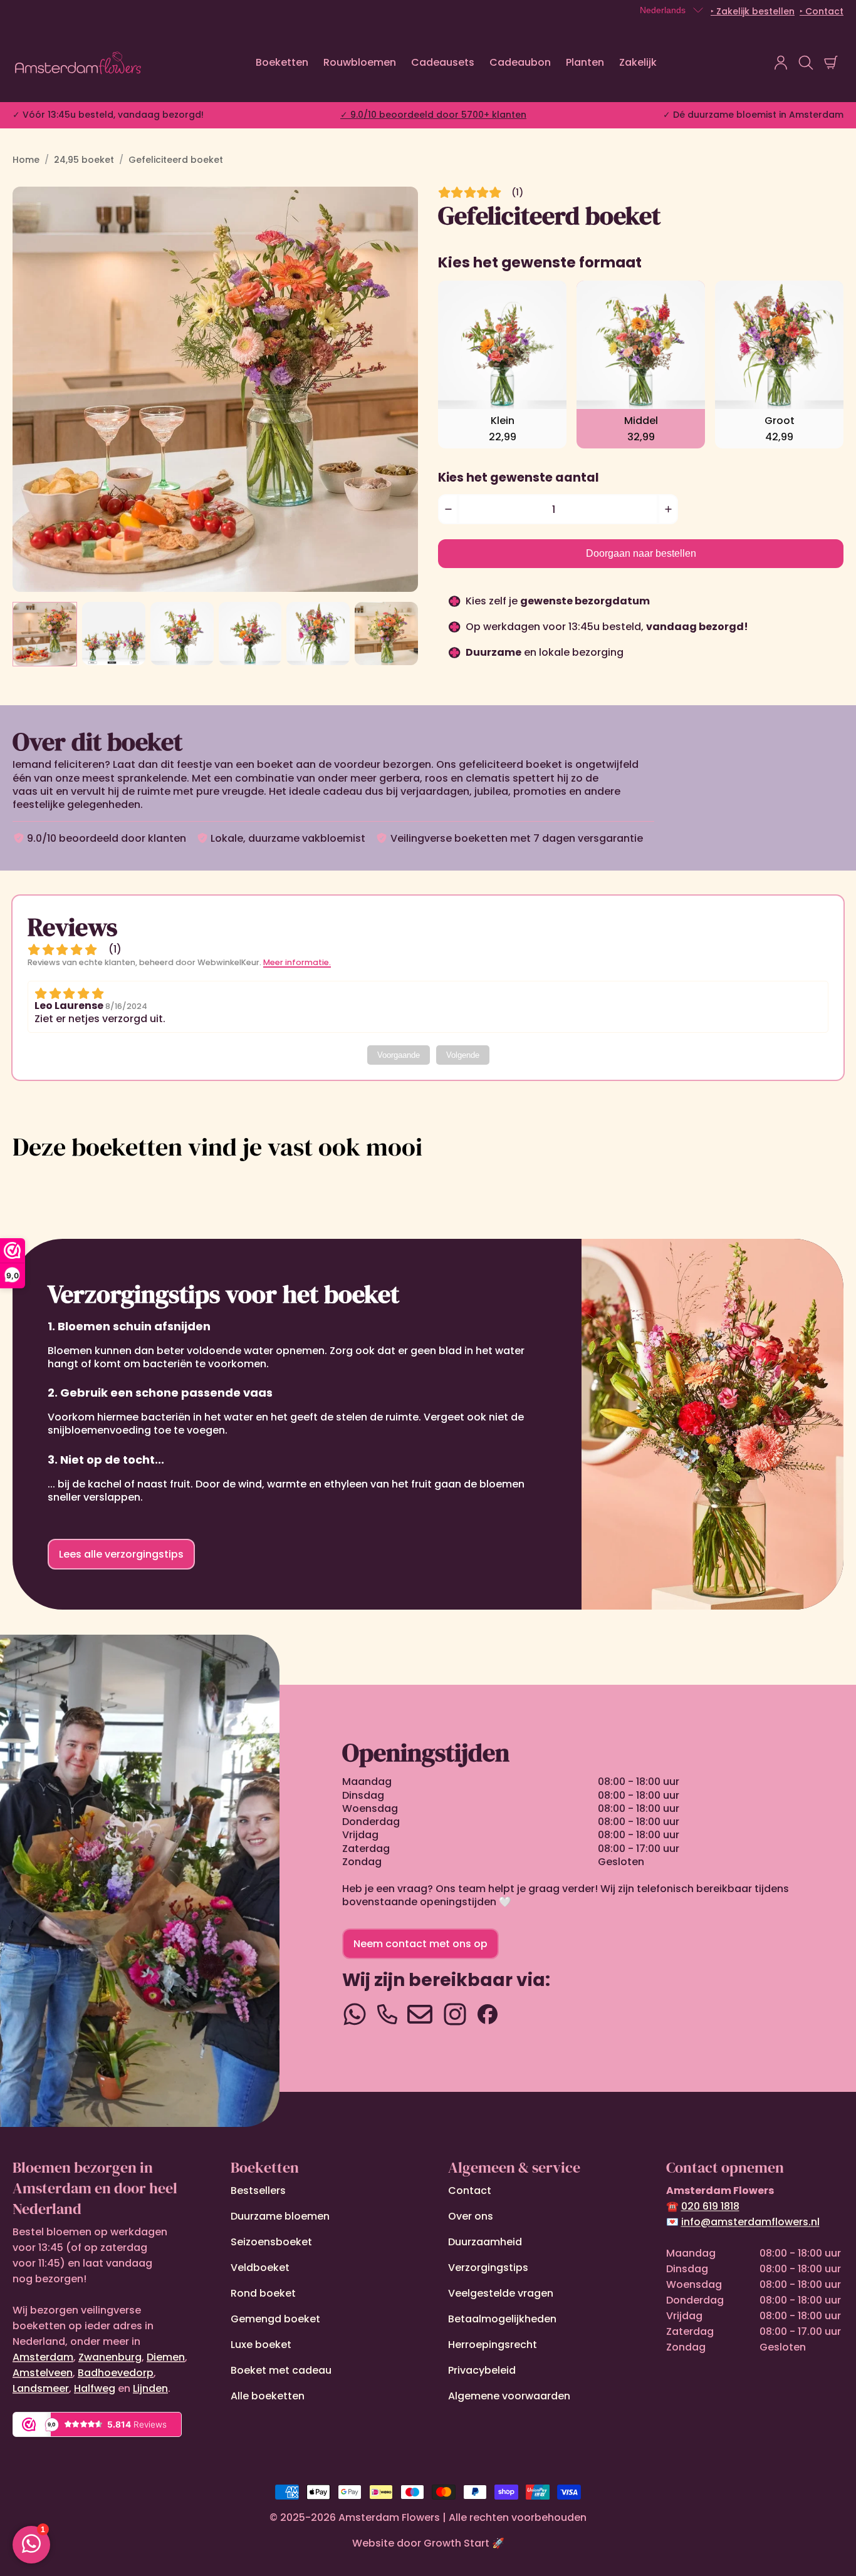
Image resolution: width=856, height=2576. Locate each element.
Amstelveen (43, 2373)
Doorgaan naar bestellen (641, 553)
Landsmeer (41, 2388)
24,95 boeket (84, 160)
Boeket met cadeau (281, 2370)
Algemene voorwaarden (509, 2396)
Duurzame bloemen (280, 2216)
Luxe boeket (261, 2345)
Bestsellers (258, 2191)
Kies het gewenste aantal (519, 478)
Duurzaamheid (485, 2242)
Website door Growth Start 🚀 (428, 2543)
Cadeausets (443, 62)
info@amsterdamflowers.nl (750, 2222)
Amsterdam (43, 2357)
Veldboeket (260, 2268)
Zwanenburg (110, 2357)
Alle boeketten (268, 2396)
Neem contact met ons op (420, 1944)
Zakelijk (638, 62)
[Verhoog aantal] (668, 509)
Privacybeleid (482, 2370)
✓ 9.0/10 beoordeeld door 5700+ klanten (433, 115)
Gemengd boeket (275, 2319)
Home (26, 160)
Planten (585, 62)
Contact (470, 2191)
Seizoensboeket (271, 2242)
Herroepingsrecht (493, 2345)
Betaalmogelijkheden (502, 2319)
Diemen (166, 2357)
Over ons (471, 2216)
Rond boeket (263, 2293)
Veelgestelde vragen (501, 2293)
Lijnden (150, 2388)
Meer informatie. (297, 962)
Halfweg (95, 2388)
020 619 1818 (710, 2206)
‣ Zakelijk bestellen (753, 11)
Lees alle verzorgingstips (121, 1554)
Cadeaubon (520, 62)
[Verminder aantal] (448, 509)
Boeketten (282, 62)
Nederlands (663, 10)
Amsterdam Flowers (389, 2517)
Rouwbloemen (360, 62)
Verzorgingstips (488, 2268)
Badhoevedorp (116, 2373)
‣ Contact (822, 11)
